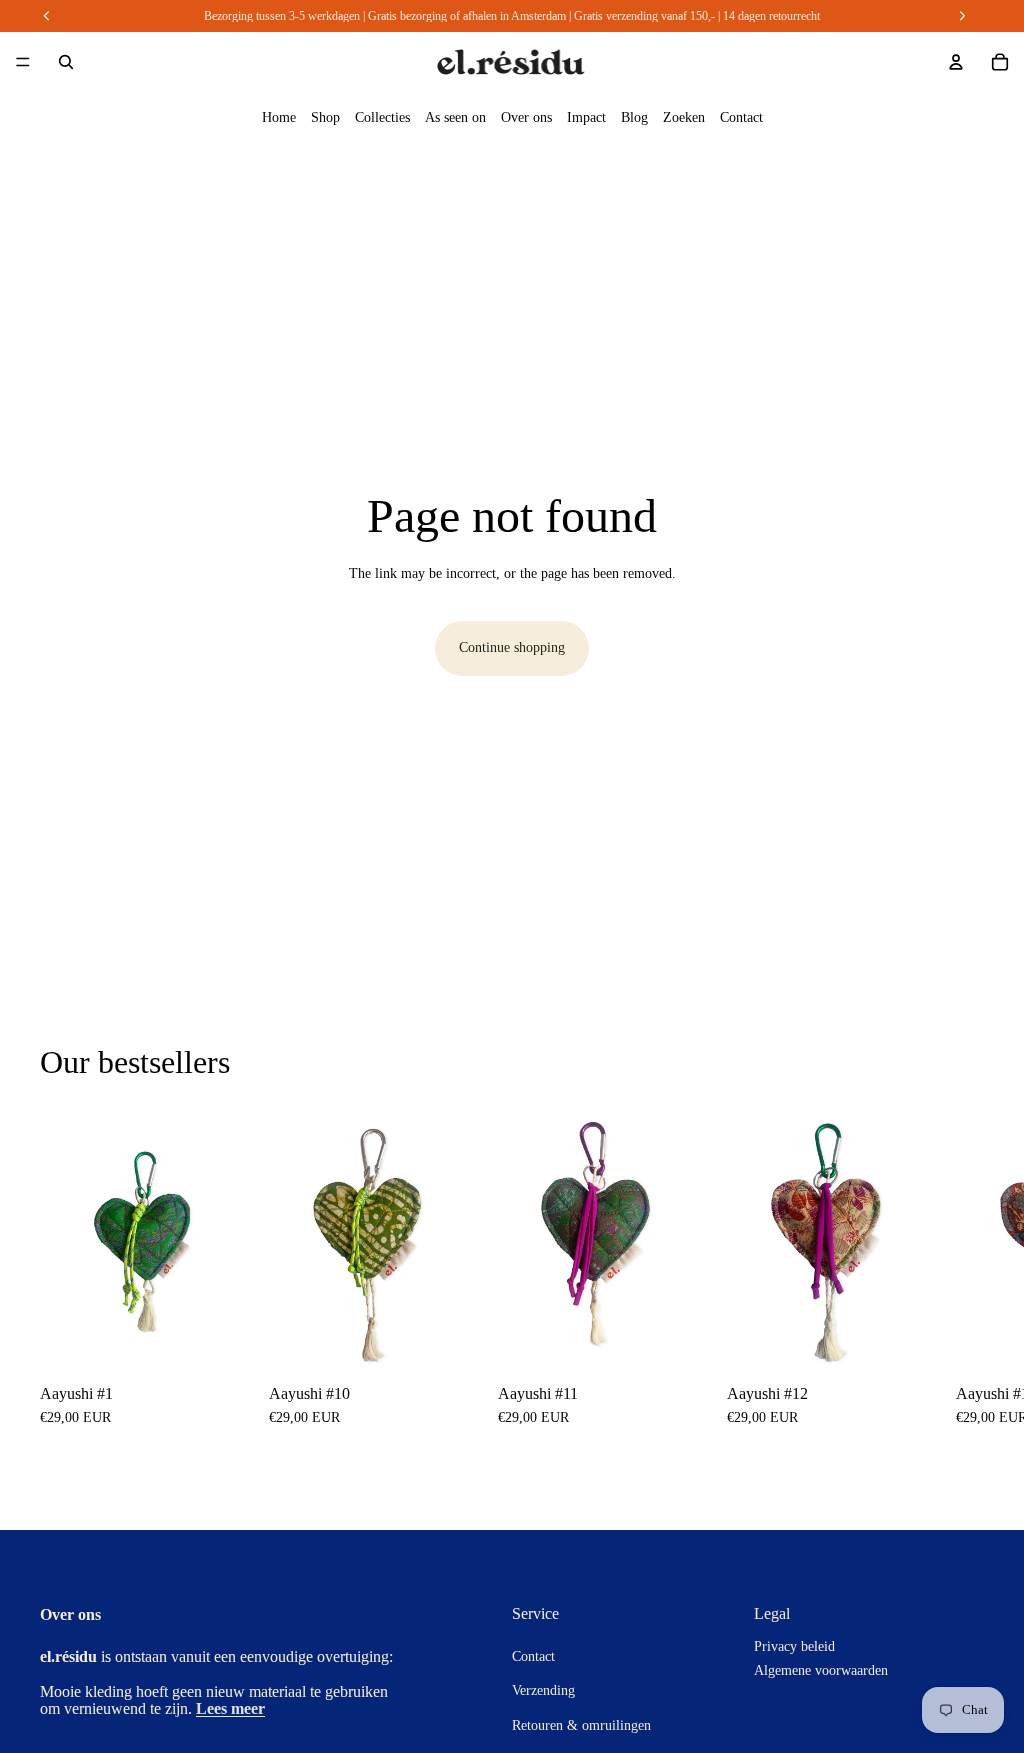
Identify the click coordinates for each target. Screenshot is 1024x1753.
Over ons (526, 117)
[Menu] (23, 62)
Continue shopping (512, 647)
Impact (586, 117)
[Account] (956, 62)
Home (279, 117)
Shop (325, 117)
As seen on (455, 117)
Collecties (382, 117)
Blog (634, 117)
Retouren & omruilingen (581, 1724)
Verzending (543, 1690)
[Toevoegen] (218, 1339)
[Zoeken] (66, 62)
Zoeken (684, 117)
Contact (741, 117)
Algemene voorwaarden (821, 1670)
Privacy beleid (794, 1646)
